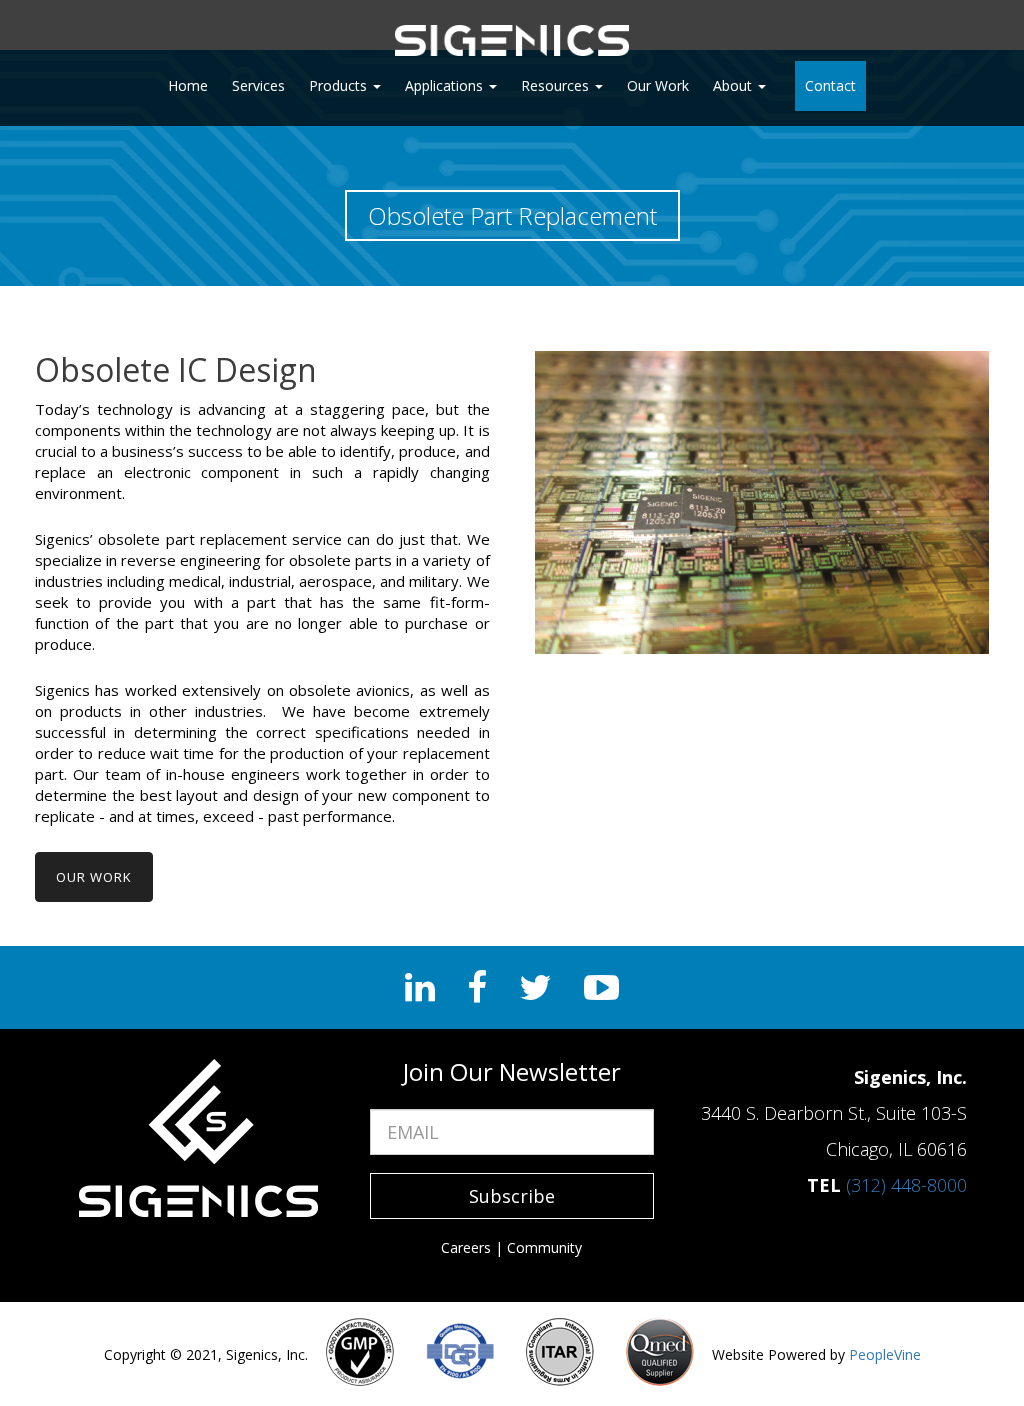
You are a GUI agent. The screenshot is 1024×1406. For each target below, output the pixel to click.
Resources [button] (557, 85)
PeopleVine (885, 1354)
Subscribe (512, 1196)
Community (544, 1247)
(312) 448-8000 (906, 1185)
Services (258, 85)
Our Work (658, 85)
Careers (466, 1247)
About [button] (734, 85)
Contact (830, 85)
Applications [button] (446, 85)
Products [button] (340, 85)
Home (188, 85)
